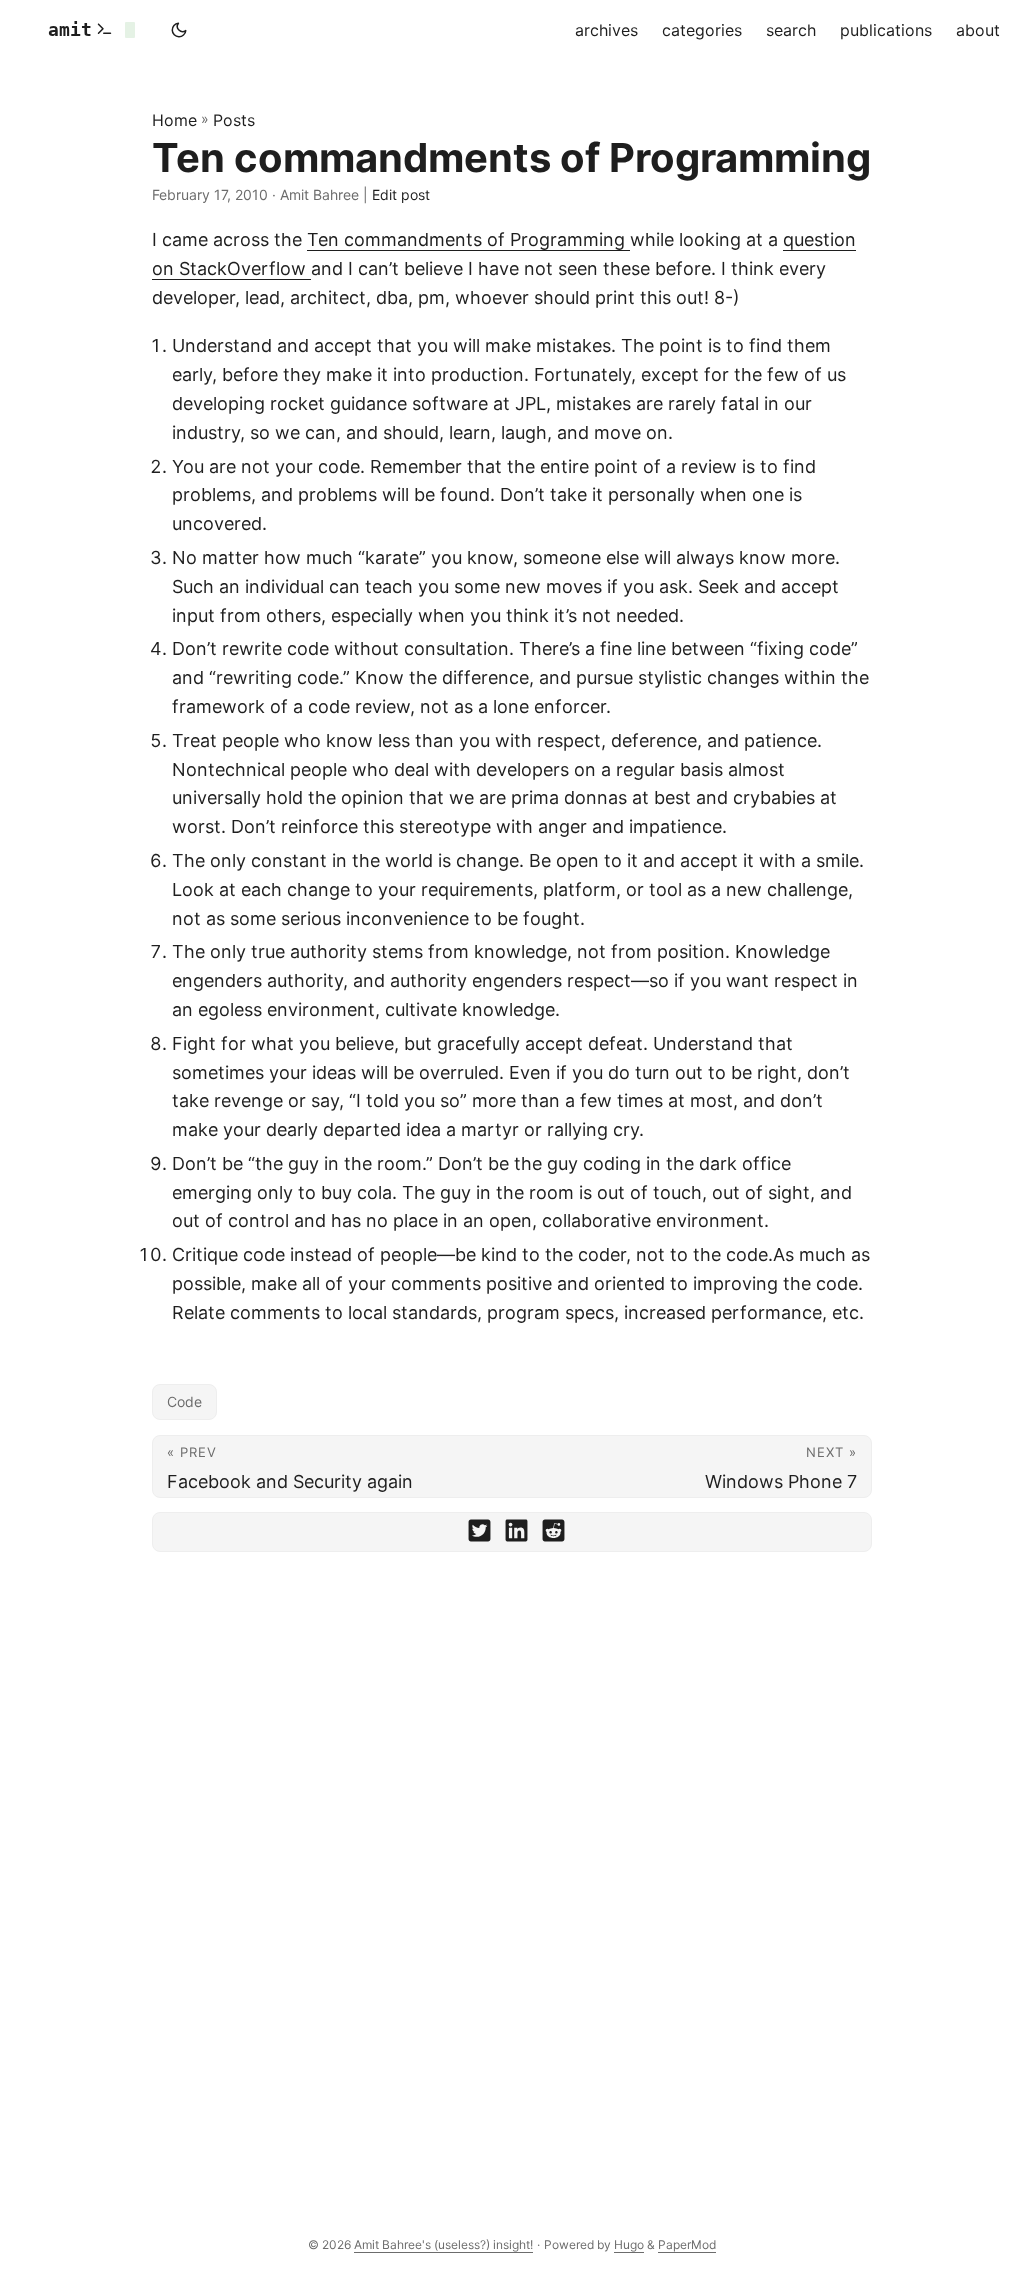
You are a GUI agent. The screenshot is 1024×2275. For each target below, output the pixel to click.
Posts (234, 120)
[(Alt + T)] (179, 30)
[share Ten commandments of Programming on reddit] (553, 1535)
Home (174, 120)
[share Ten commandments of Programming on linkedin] (516, 1535)
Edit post (401, 194)
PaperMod (687, 2244)
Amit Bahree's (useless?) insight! (443, 2244)
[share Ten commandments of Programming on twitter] (479, 1535)
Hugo (629, 2244)
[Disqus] (512, 1845)
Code (184, 1401)
